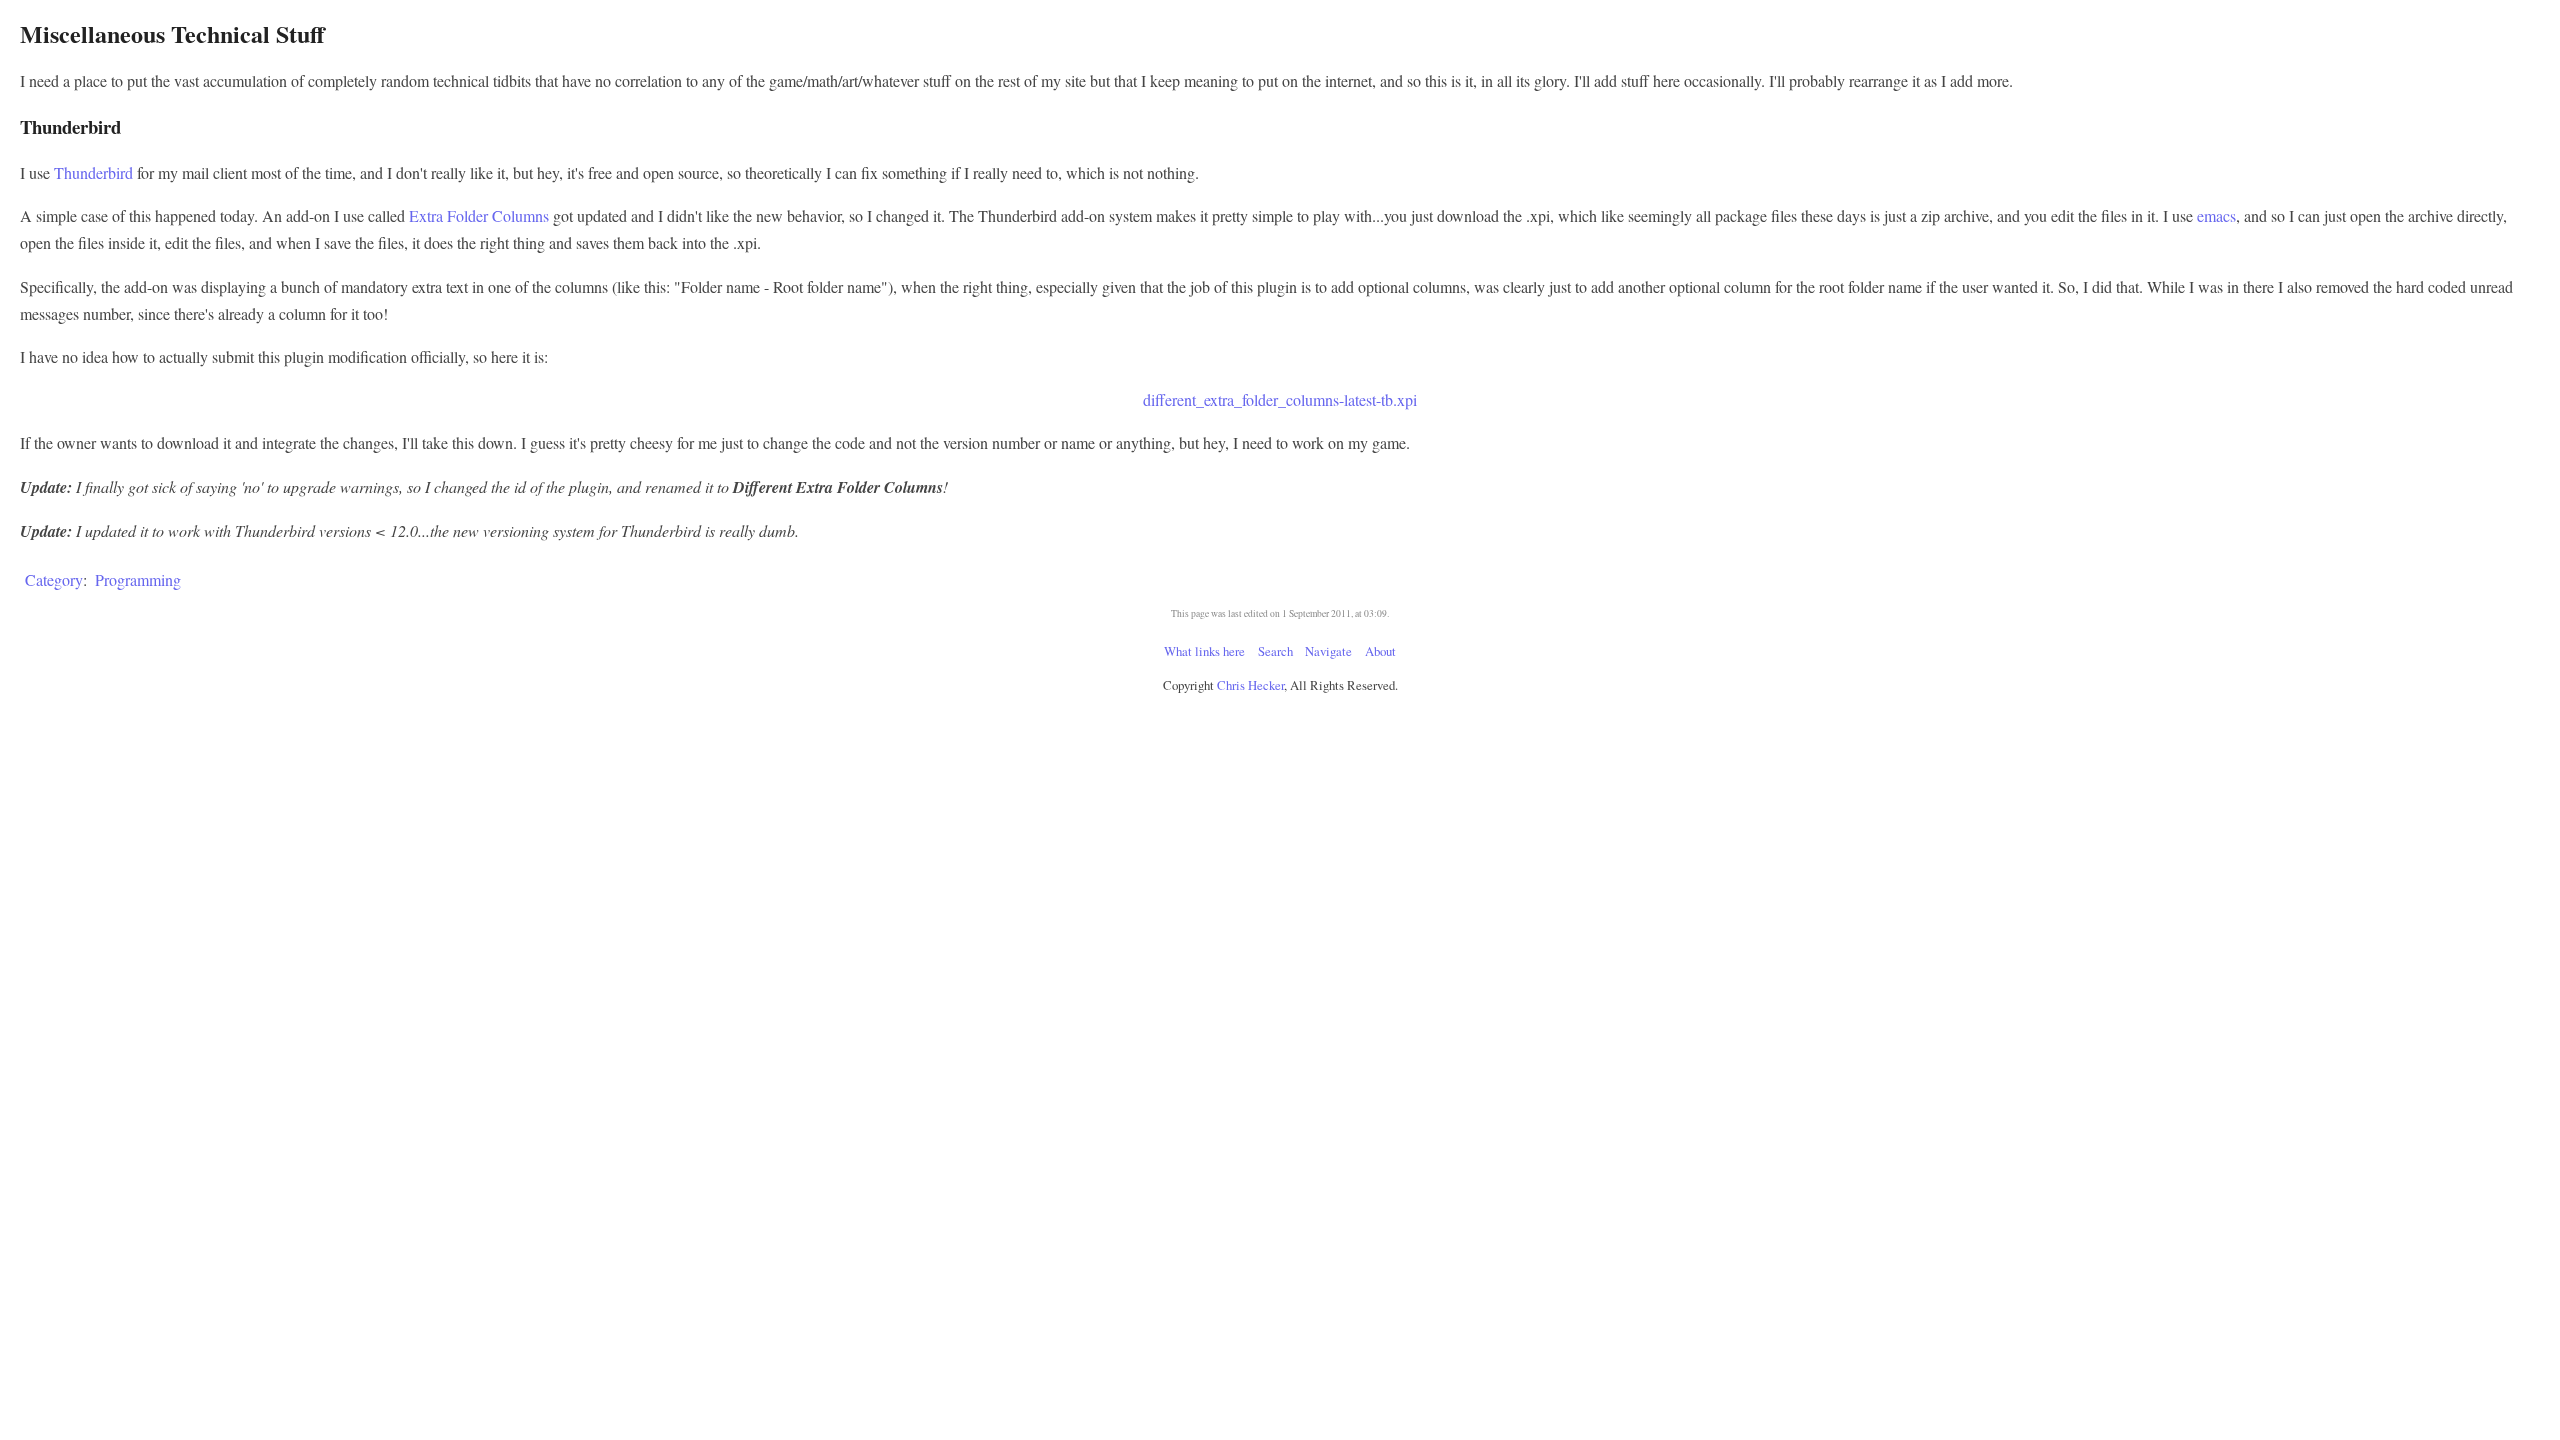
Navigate (1328, 651)
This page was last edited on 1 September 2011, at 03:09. (1280, 613)
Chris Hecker (1250, 685)
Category (54, 579)
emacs (2216, 215)
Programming (138, 579)
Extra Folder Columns (479, 215)
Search (1275, 651)
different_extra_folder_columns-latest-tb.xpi (1280, 399)
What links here (1204, 651)
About (1380, 651)
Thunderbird (93, 172)
